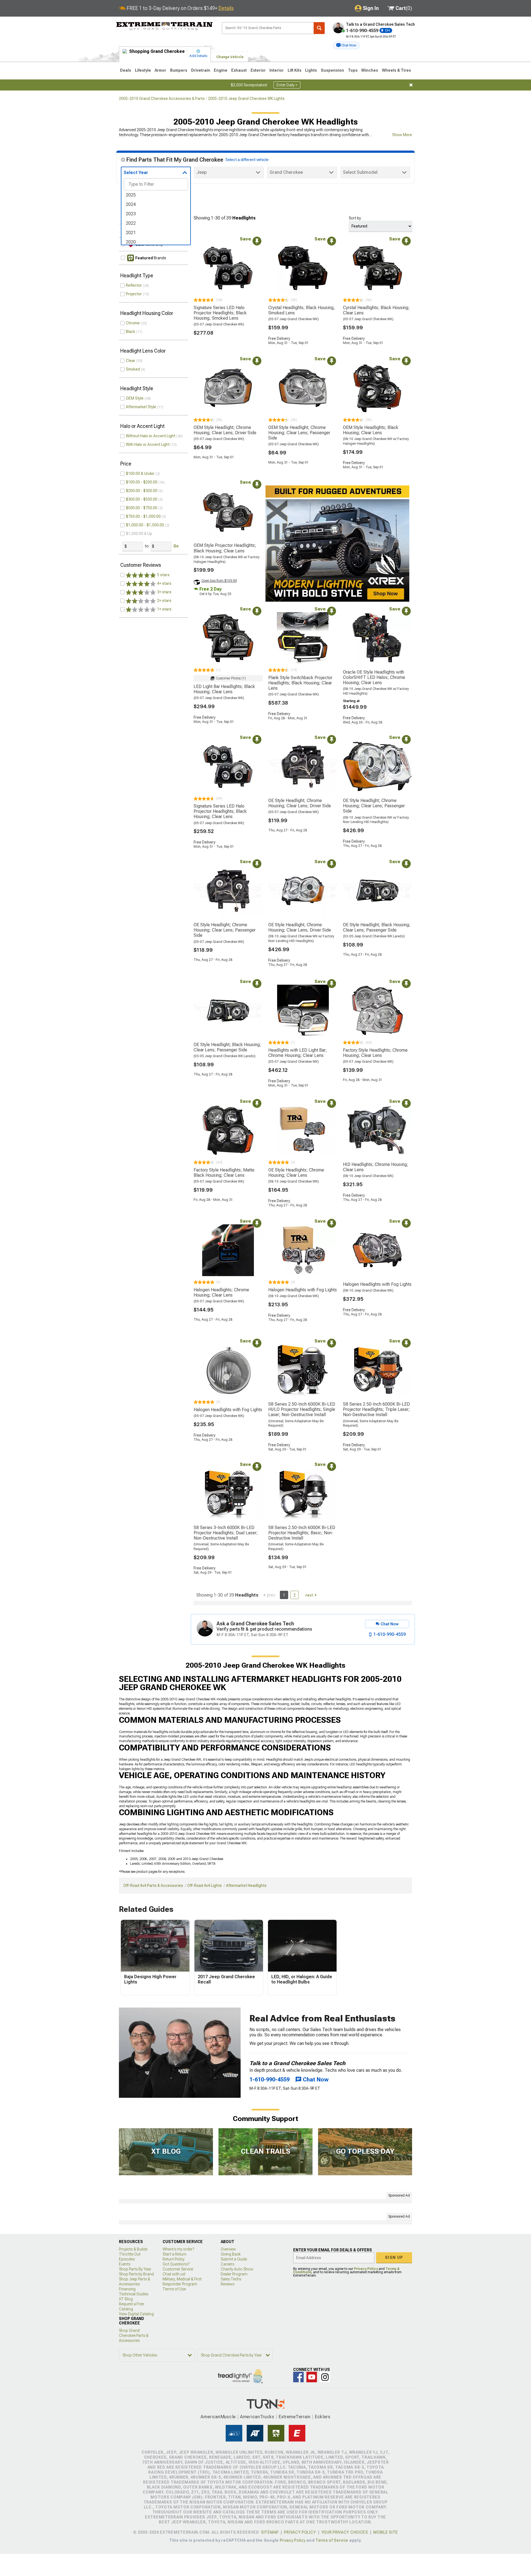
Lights (311, 70)
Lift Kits (295, 70)
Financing (127, 2289)
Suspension (332, 70)
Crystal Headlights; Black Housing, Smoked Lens (302, 310)
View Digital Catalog (136, 2314)
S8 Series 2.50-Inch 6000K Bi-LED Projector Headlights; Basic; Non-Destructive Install (302, 1533)
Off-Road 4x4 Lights (205, 1886)
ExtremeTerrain (295, 2417)
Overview (228, 2249)
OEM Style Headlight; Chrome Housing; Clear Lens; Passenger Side (299, 433)
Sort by (355, 218)
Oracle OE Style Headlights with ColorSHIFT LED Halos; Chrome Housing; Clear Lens (374, 677)
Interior (277, 70)
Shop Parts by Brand (136, 2274)
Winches (370, 70)
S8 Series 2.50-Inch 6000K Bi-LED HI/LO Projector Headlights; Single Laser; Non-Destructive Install (302, 1409)
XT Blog (126, 2299)
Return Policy (174, 2259)
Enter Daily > (287, 85)
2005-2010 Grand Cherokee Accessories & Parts (162, 99)
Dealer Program (234, 2274)
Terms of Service (332, 2540)
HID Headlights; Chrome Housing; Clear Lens (376, 1167)
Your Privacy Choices (345, 2532)
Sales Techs (231, 2279)
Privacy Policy (366, 2269)
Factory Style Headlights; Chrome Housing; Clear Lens (375, 1053)
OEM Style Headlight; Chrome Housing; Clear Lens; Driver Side (225, 430)
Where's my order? (178, 2249)
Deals (126, 70)
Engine (221, 70)
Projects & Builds (133, 2249)
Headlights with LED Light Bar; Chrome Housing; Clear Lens (298, 1053)
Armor (160, 70)
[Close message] (411, 85)
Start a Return (175, 2254)
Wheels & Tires (396, 70)
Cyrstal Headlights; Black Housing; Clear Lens (376, 310)
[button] (346, 45)
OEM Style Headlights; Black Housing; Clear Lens (371, 430)
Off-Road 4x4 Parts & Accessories (153, 1886)
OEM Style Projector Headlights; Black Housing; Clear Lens (225, 548)
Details (226, 8)
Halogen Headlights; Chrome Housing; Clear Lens (221, 1292)
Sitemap (270, 2532)
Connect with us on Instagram (325, 2377)
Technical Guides (134, 2294)
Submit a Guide (234, 2259)
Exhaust (239, 70)
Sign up (394, 2257)
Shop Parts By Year (135, 2269)
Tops (353, 70)
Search (319, 28)
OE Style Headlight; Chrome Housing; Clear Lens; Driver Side (300, 803)
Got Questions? (176, 2264)
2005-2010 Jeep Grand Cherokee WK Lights (246, 99)
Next (309, 1595)
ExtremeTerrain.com (165, 27)
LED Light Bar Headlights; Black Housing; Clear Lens (224, 689)
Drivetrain (201, 70)
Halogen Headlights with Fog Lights (303, 1290)
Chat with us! (174, 2274)
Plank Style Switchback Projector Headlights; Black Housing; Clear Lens (300, 683)
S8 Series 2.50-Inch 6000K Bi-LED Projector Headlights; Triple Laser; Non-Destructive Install (376, 1409)
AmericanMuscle (218, 2417)
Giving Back (231, 2254)
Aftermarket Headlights (246, 1886)
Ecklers (323, 2417)
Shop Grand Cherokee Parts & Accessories (134, 2336)
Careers (227, 2264)
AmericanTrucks (257, 2417)
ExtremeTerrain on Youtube (312, 2377)
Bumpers (179, 70)
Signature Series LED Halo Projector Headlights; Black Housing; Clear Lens (220, 811)
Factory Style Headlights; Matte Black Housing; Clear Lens (224, 1173)
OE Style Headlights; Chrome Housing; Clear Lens (296, 1173)
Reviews (227, 2284)
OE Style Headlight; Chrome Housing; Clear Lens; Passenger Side (374, 806)
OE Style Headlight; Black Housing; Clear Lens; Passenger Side (377, 927)
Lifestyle (143, 70)
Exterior (258, 70)
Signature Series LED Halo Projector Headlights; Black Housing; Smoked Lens (220, 313)
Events (125, 2264)
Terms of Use (174, 2289)
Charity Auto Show (237, 2269)
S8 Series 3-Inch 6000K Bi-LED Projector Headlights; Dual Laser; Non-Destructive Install (226, 1533)
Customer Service (178, 2269)
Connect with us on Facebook (298, 2377)
